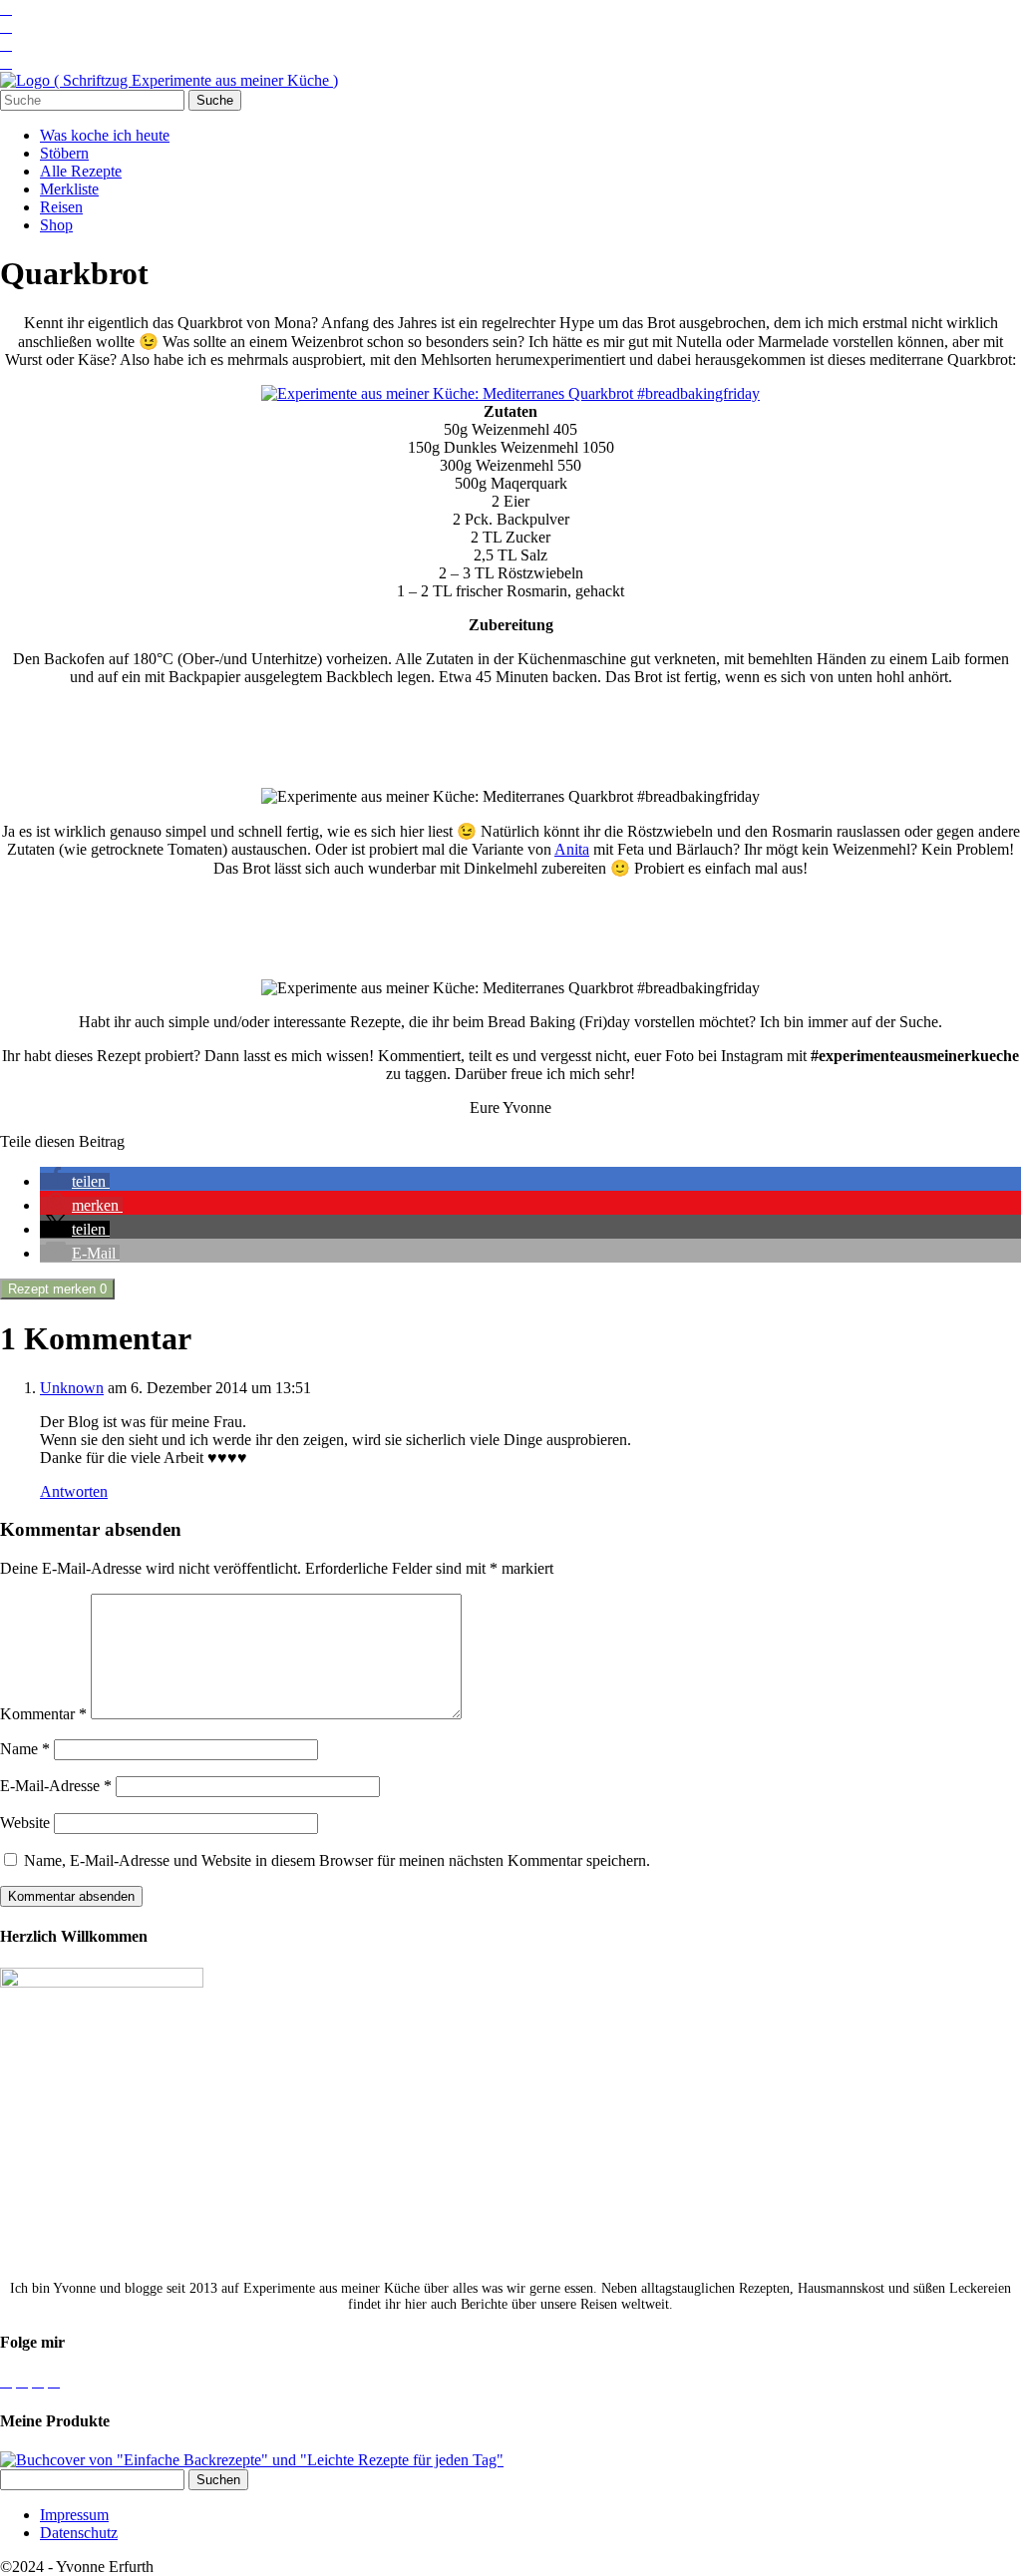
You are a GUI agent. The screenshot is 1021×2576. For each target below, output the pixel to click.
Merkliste (69, 189)
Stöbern (64, 153)
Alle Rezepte (81, 171)
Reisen (61, 207)
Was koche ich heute (105, 135)
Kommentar (43, 1714)
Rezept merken (57, 1289)
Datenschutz (79, 2533)
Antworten (74, 1491)
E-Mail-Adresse (56, 1786)
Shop (56, 225)
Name (25, 1749)
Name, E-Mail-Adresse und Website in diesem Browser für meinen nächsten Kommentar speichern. (337, 1860)
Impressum (74, 2515)
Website (25, 1823)
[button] (75, 1181)
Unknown (72, 1388)
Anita (572, 849)
